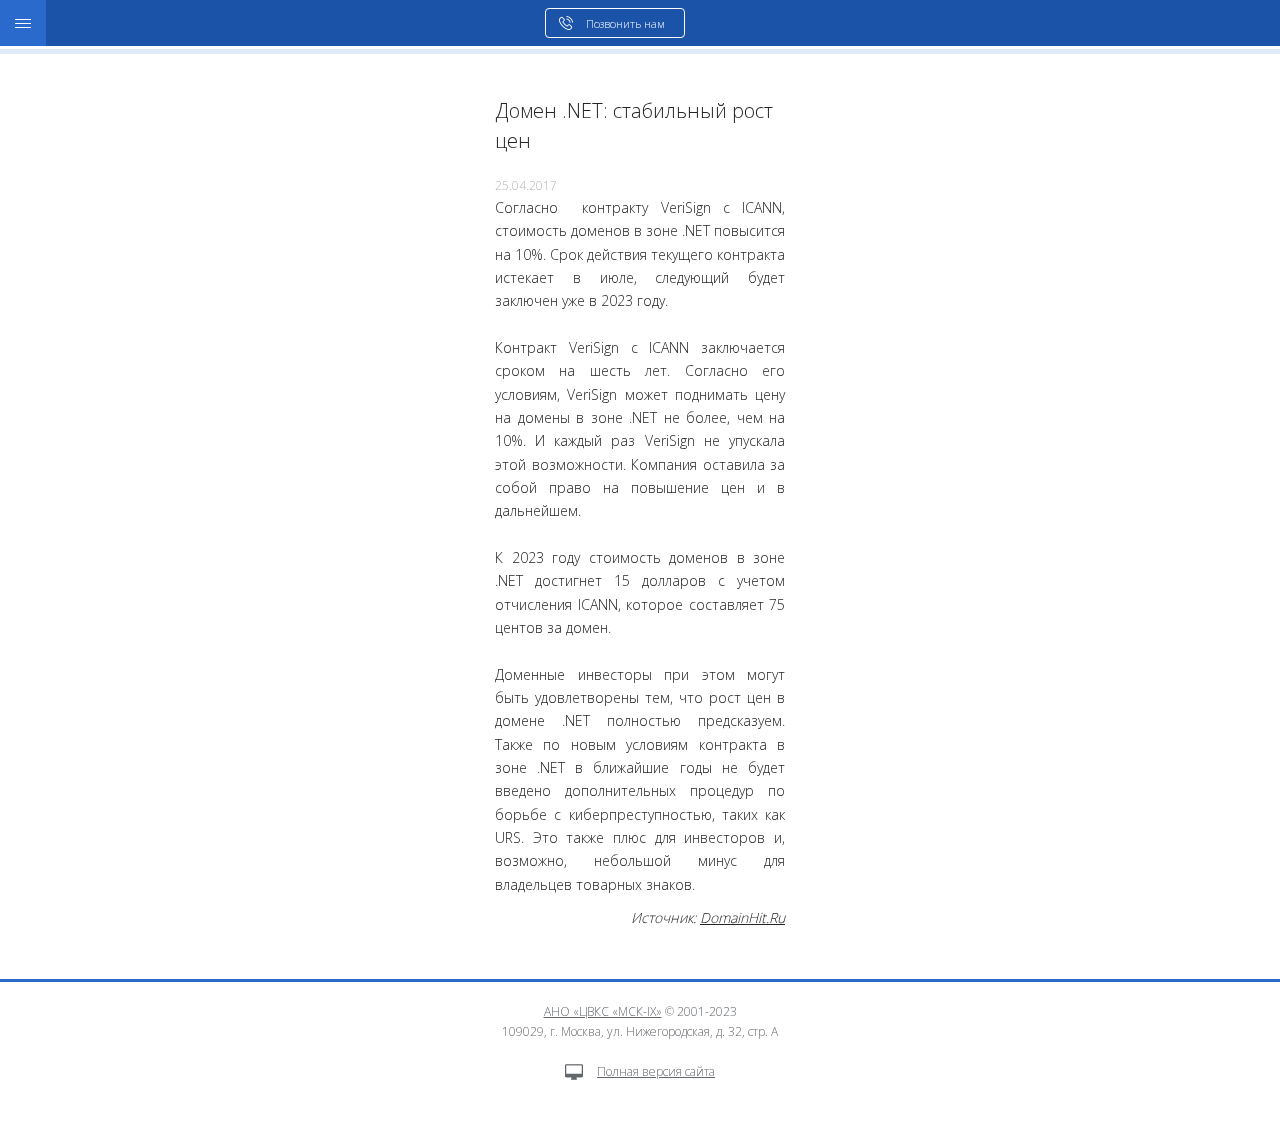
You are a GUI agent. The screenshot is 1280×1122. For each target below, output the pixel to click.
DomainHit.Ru (742, 917)
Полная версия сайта (656, 1071)
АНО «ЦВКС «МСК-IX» (603, 1011)
